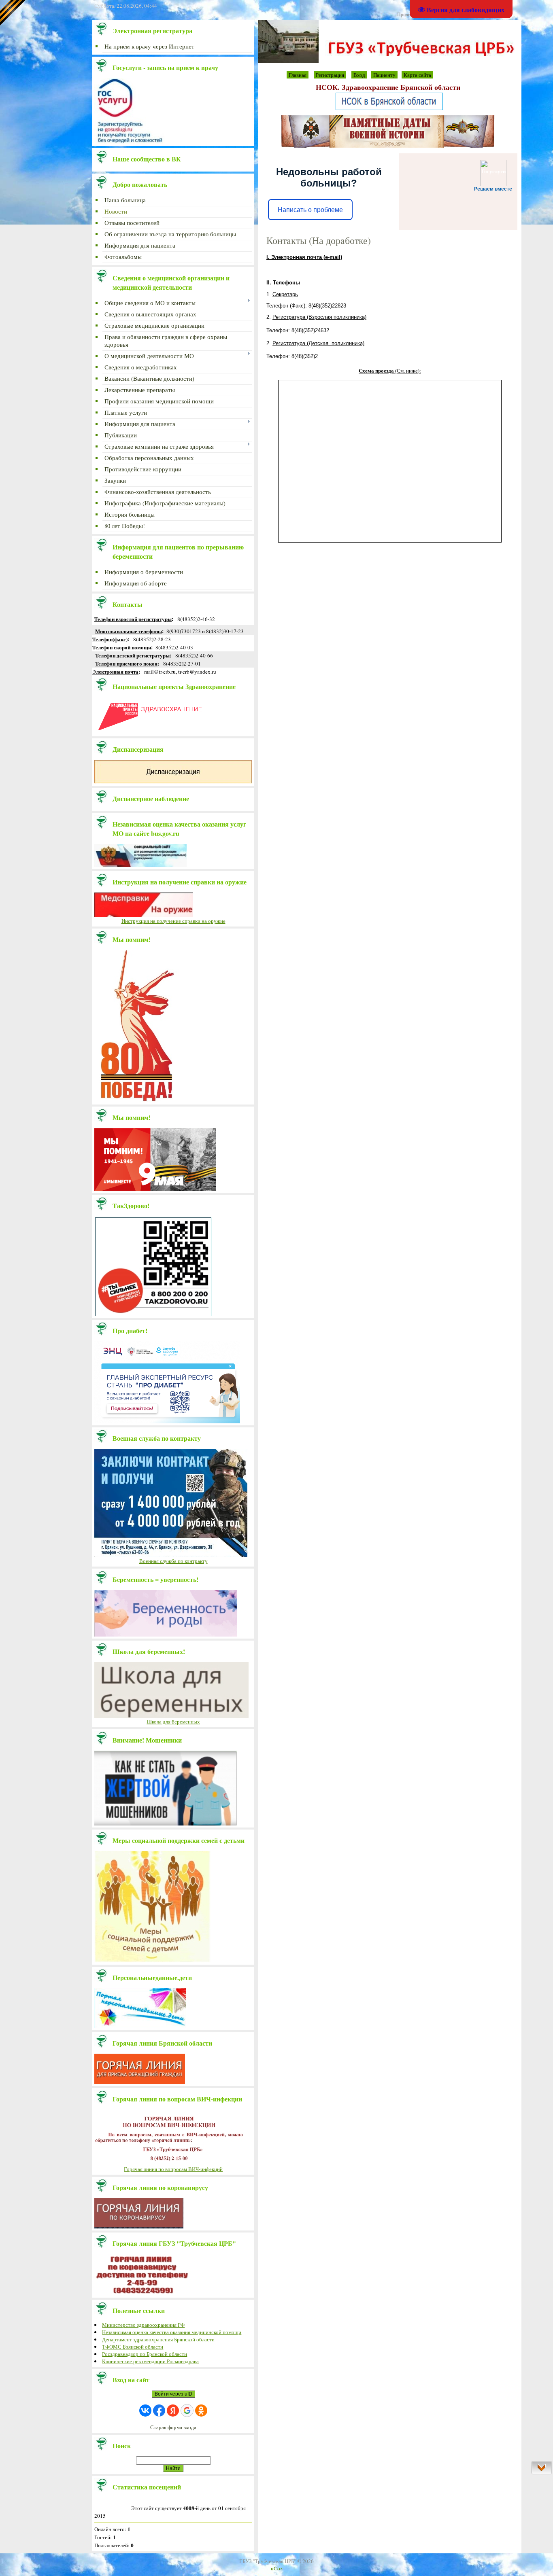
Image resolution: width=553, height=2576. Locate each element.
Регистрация (330, 75)
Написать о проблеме (310, 210)
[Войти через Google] (187, 2411)
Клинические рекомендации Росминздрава (150, 2361)
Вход (359, 75)
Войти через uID (173, 2394)
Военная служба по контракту (173, 1561)
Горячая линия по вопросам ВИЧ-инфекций (173, 2169)
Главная (298, 75)
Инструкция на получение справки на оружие (173, 921)
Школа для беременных (173, 1722)
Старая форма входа (173, 2427)
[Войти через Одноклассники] (201, 2411)
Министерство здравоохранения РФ (143, 2325)
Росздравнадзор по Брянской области (145, 2354)
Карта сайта (417, 75)
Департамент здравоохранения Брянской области (158, 2339)
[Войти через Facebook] (159, 2411)
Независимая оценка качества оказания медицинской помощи (172, 2332)
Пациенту (384, 75)
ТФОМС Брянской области (133, 2347)
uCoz (277, 2568)
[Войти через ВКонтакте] (145, 2411)
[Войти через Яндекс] (173, 2411)
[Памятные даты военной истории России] (388, 146)
